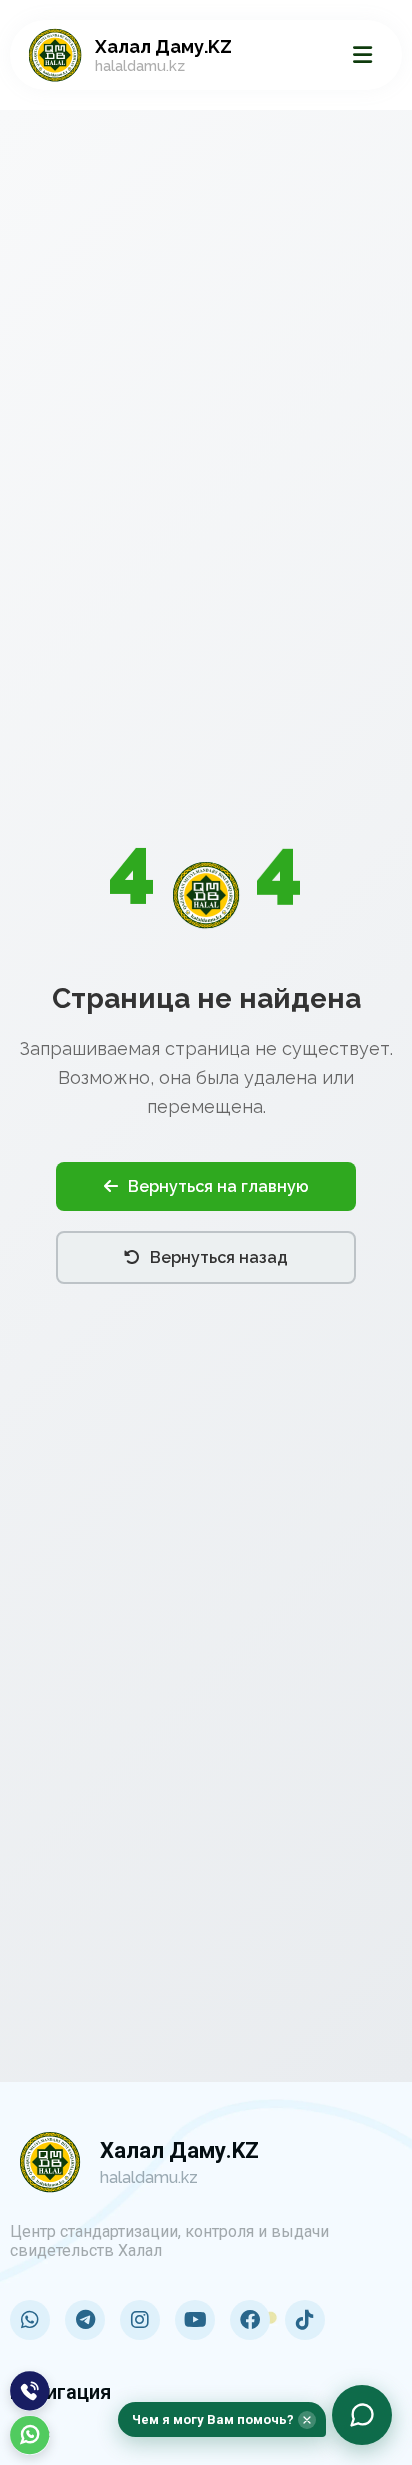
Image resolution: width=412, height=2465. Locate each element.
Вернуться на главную (218, 1186)
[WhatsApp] (30, 2435)
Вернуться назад (219, 1257)
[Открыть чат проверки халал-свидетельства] (362, 2415)
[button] (222, 2419)
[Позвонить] (30, 2391)
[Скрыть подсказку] (307, 2420)
